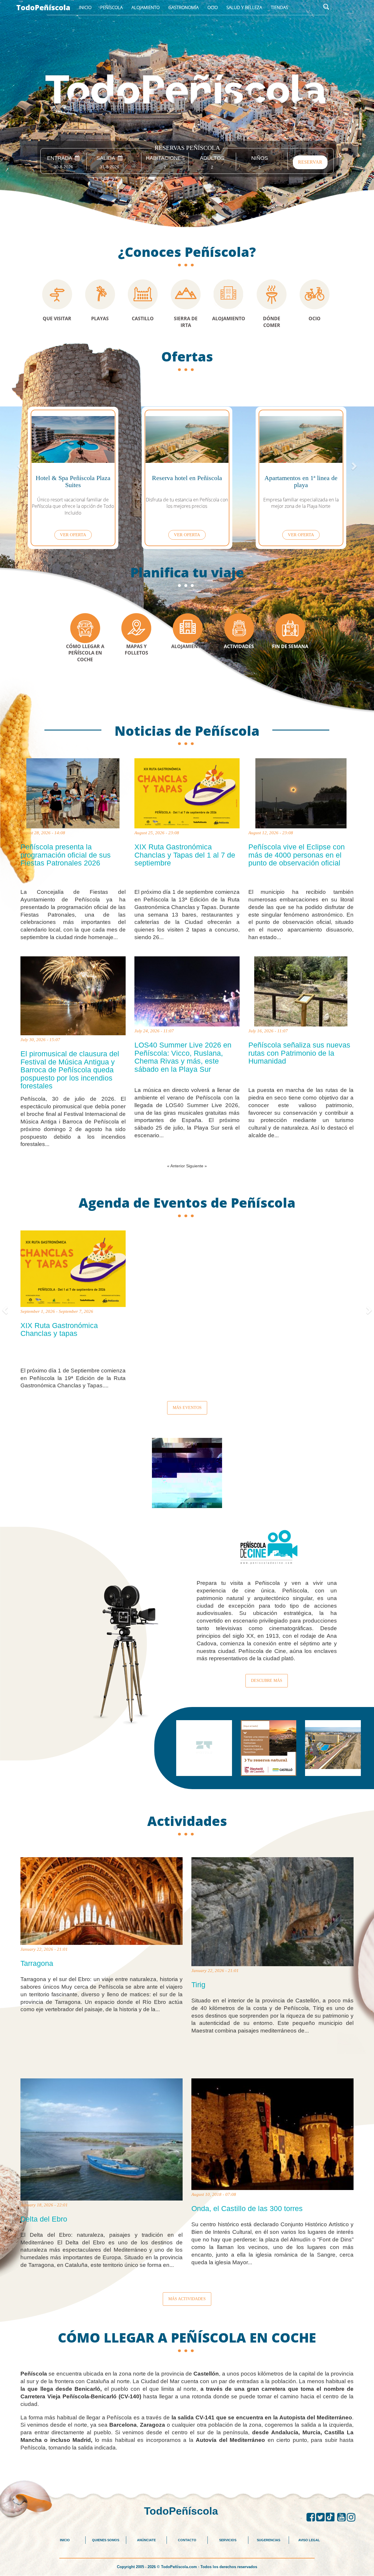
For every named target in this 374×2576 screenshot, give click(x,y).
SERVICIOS (228, 2540)
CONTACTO (187, 2540)
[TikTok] (331, 2517)
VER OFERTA (73, 535)
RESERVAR (310, 162)
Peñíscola (111, 7)
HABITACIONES (165, 158)
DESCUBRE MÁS (267, 1681)
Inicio (85, 7)
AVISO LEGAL (309, 2540)
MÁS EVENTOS (187, 1408)
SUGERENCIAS (269, 2540)
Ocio (213, 7)
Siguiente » (196, 1166)
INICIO (65, 2540)
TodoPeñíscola (43, 7)
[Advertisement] (187, 2465)
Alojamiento (146, 7)
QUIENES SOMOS (106, 2540)
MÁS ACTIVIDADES (187, 2299)
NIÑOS (260, 158)
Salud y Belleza (244, 7)
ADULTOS (212, 158)
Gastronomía (183, 7)
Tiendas (279, 7)
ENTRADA (61, 158)
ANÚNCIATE (146, 2540)
